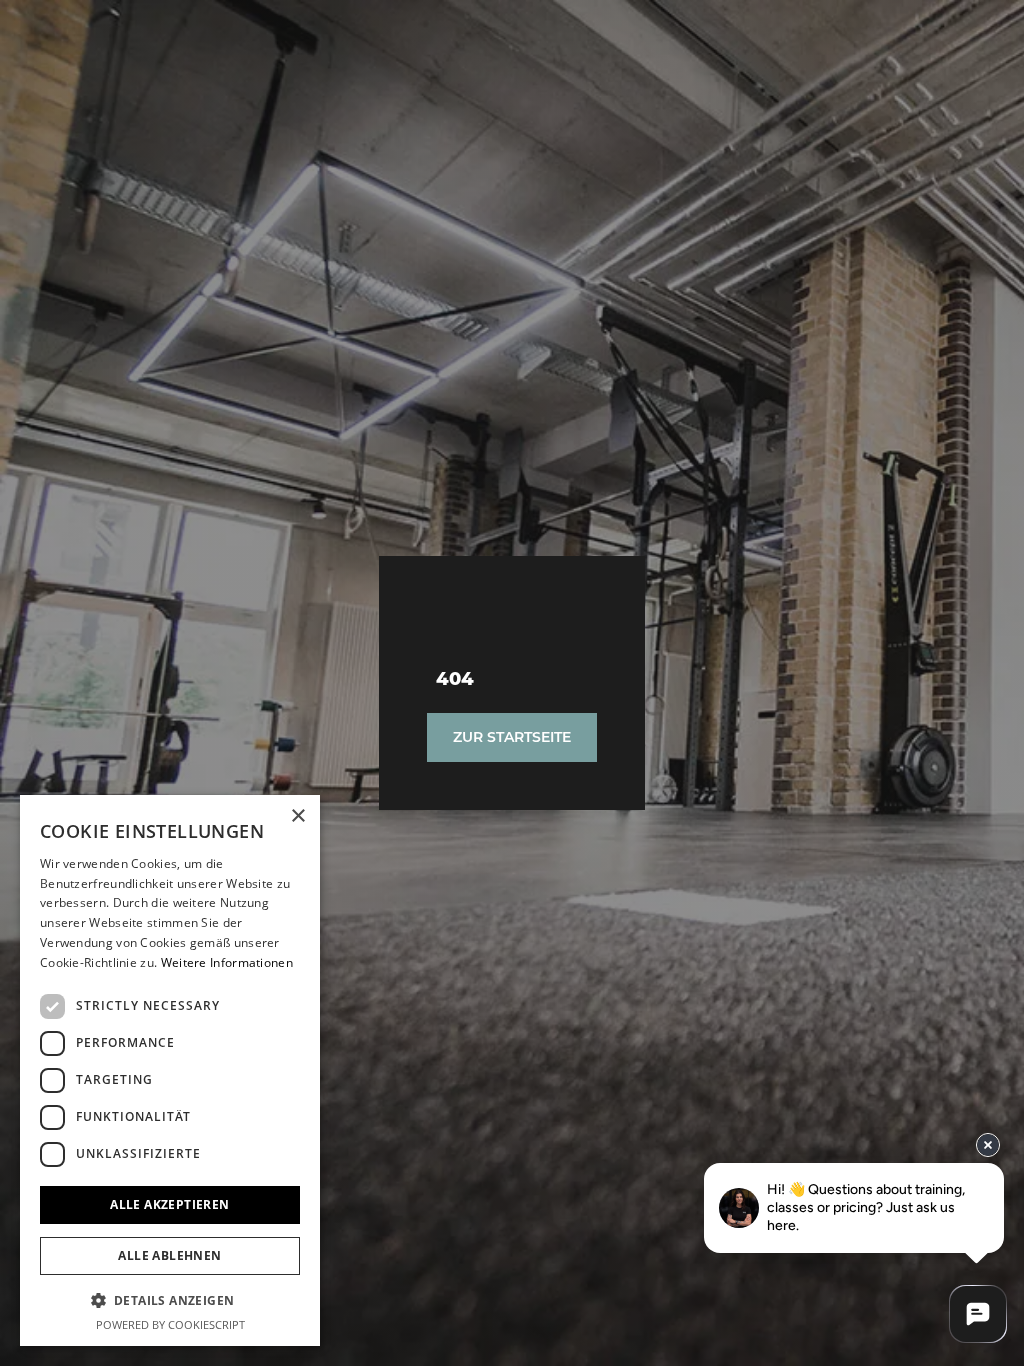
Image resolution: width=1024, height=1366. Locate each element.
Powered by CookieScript (170, 1324)
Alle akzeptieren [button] (169, 1204)
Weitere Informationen (227, 962)
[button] (170, 1300)
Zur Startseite (512, 737)
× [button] (297, 816)
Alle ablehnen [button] (169, 1255)
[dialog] (170, 1070)
